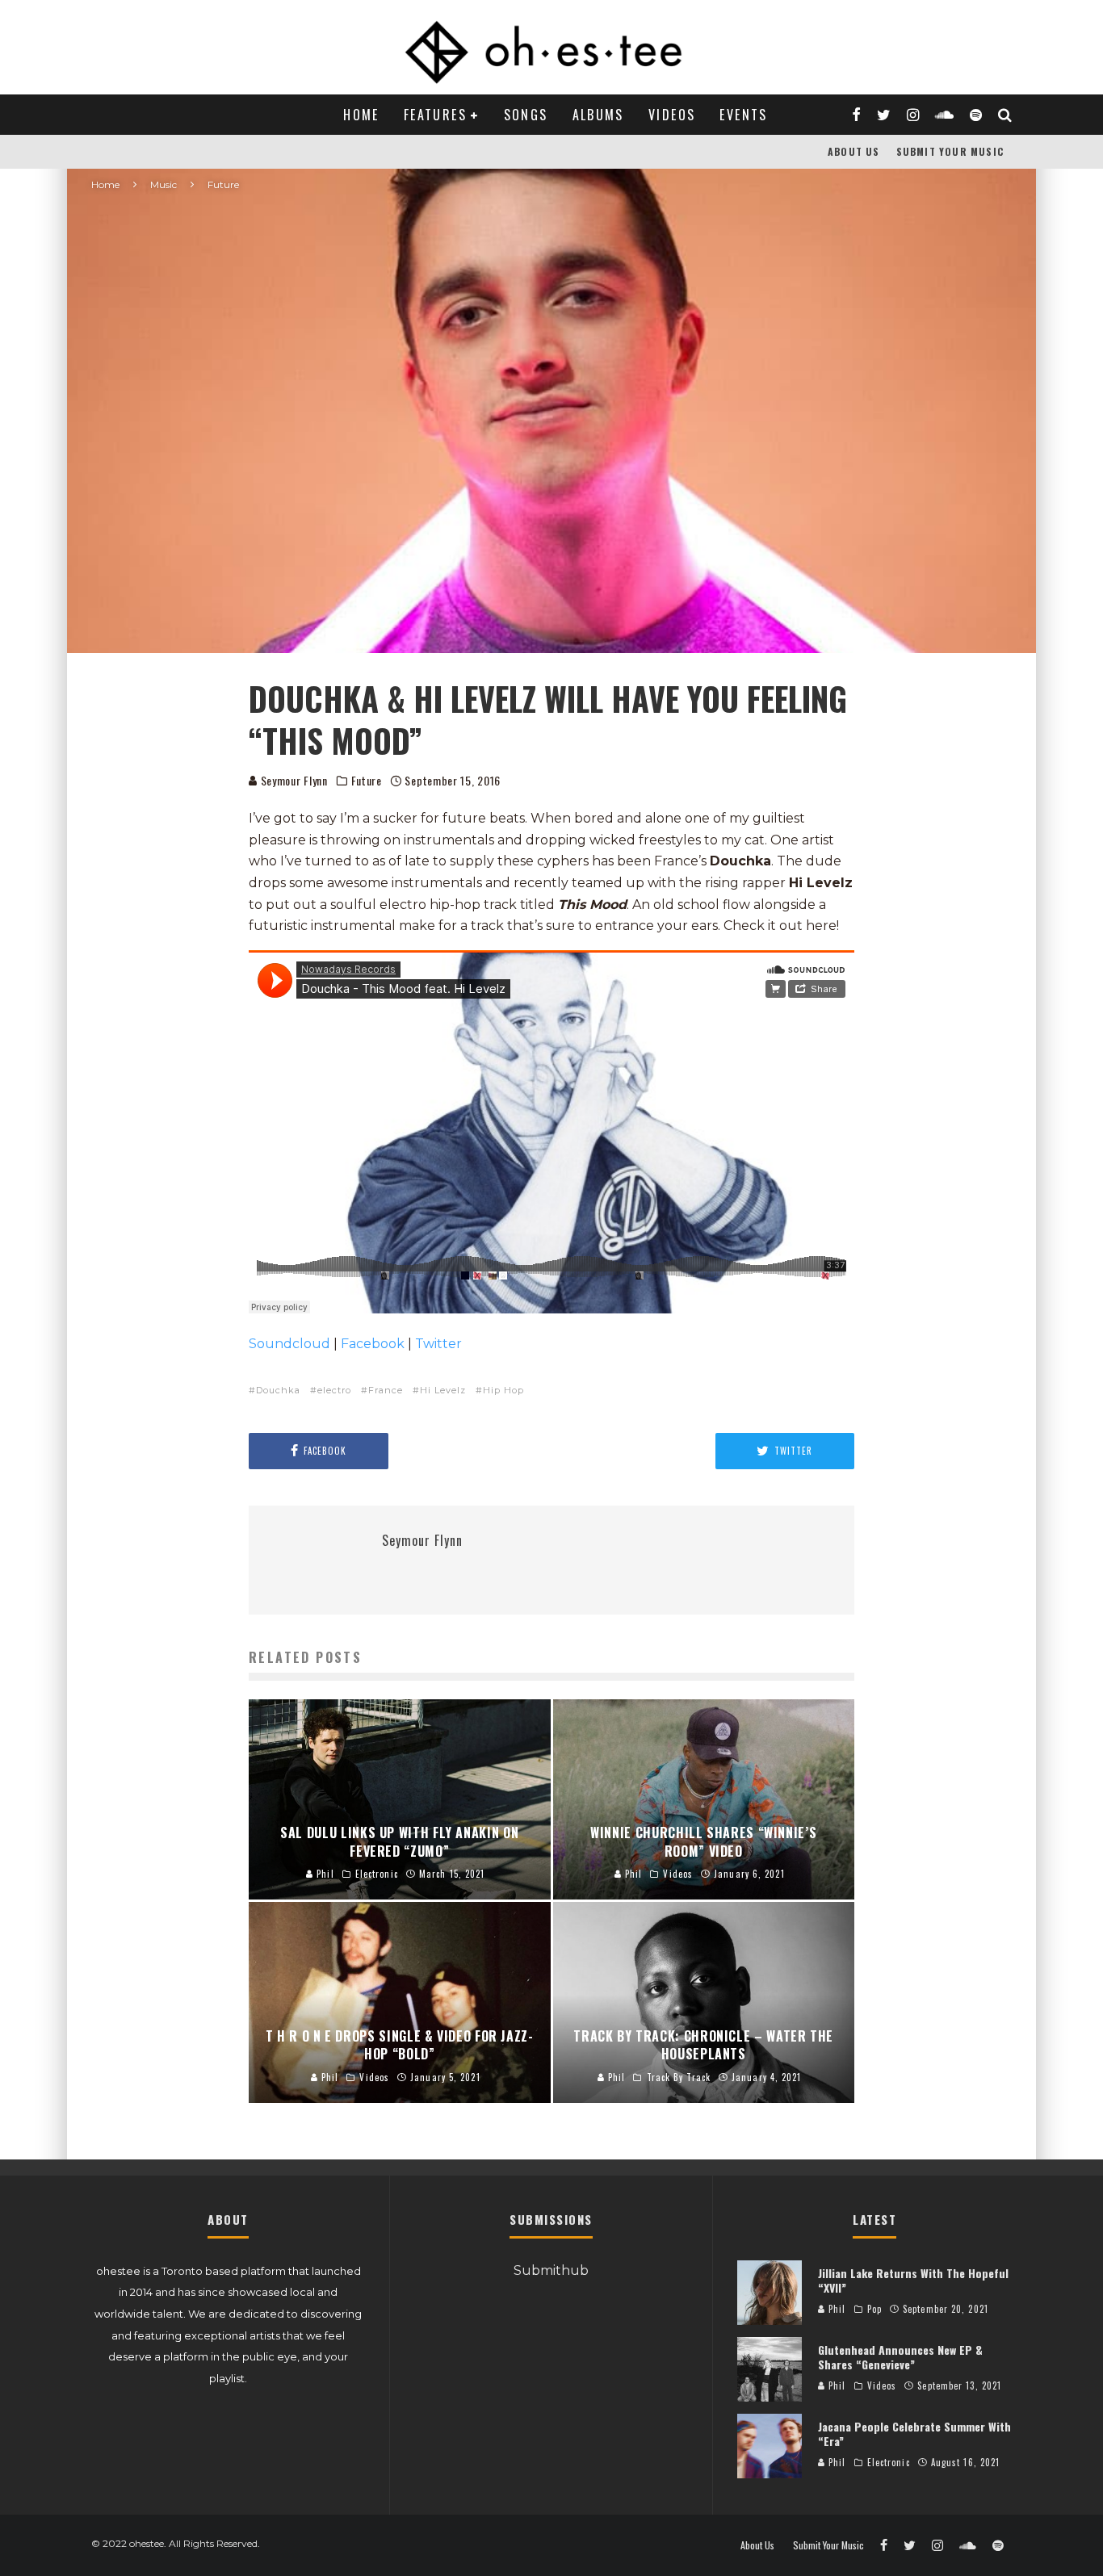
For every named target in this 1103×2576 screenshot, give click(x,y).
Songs (526, 115)
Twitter (438, 1344)
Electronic (889, 2462)
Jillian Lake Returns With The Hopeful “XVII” (913, 2280)
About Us (854, 151)
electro (334, 1390)
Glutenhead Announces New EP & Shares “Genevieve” (900, 2357)
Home (361, 115)
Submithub (551, 2270)
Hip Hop (503, 1390)
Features (435, 115)
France (386, 1390)
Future (367, 781)
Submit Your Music (950, 151)
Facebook (373, 1344)
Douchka (278, 1390)
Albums (598, 115)
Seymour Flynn (293, 780)
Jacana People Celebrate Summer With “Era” (914, 2434)
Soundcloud (289, 1344)
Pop (874, 2309)
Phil (836, 2309)
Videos (672, 115)
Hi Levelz (443, 1390)
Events (743, 115)
